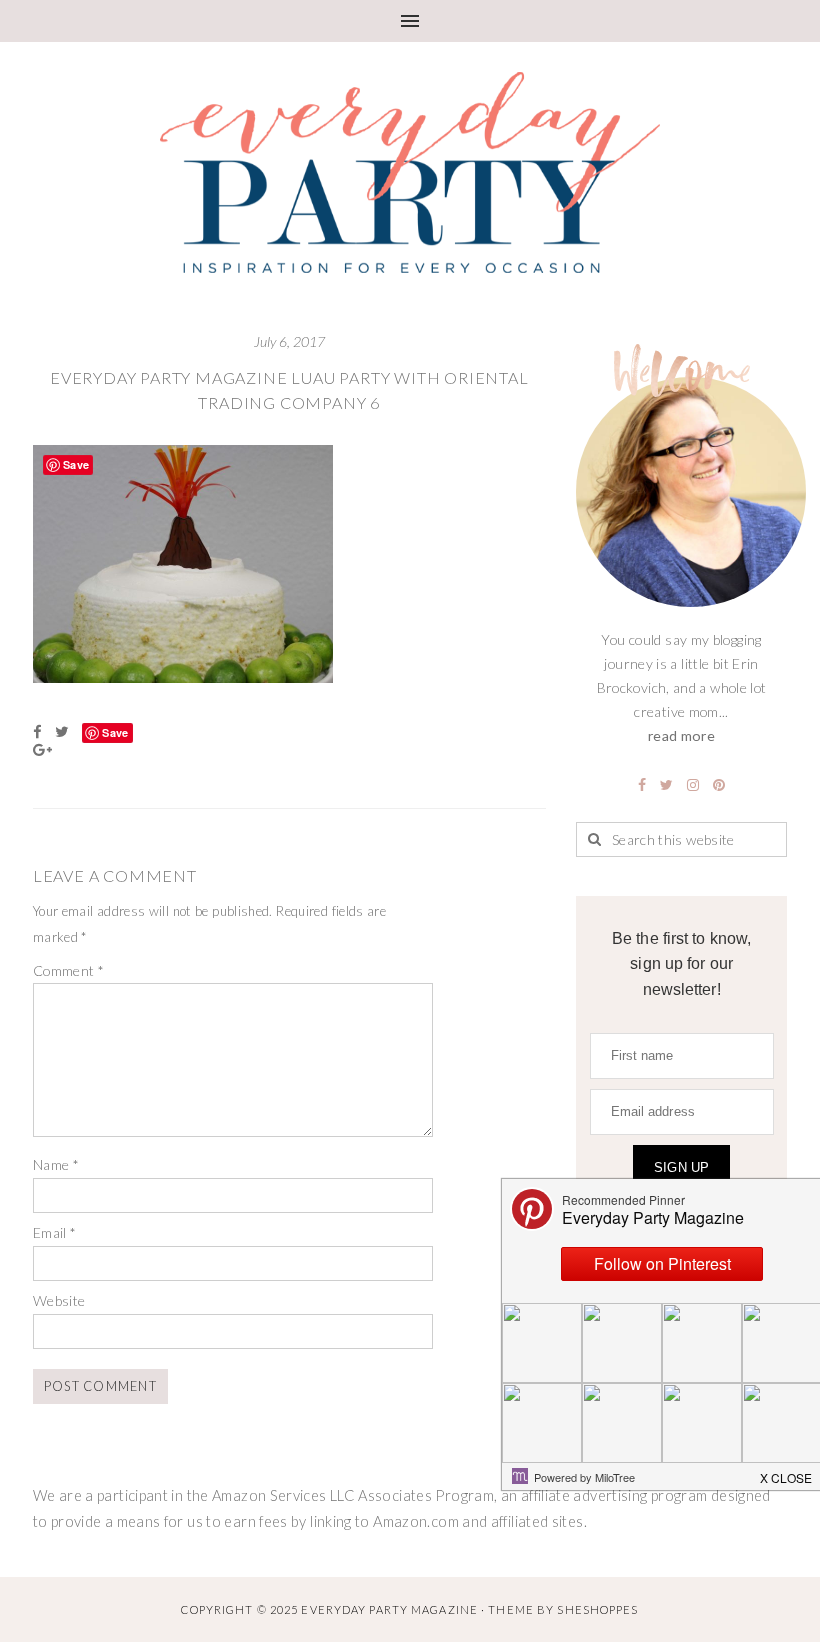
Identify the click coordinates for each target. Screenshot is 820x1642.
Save (115, 732)
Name (56, 1164)
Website (59, 1300)
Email (55, 1232)
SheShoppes (597, 1609)
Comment (68, 970)
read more (681, 735)
